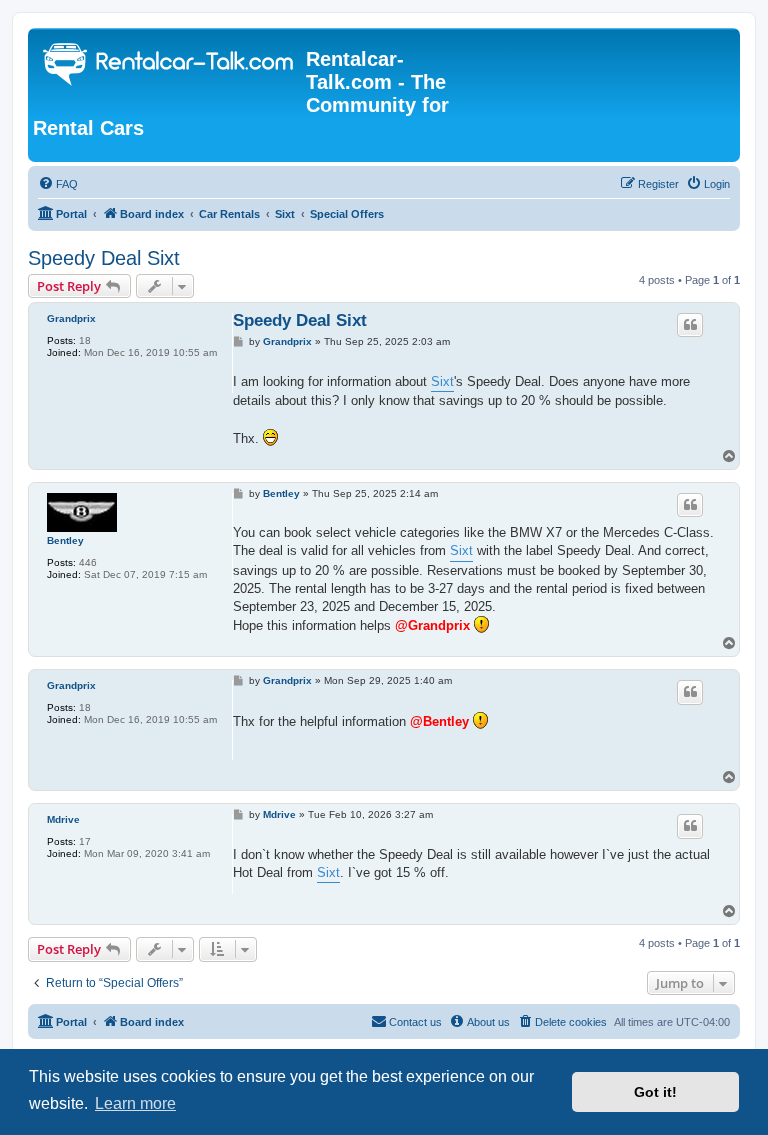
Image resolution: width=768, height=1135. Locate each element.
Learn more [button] (135, 1103)
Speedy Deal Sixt (104, 258)
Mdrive (63, 819)
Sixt (442, 381)
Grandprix (71, 318)
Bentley (65, 540)
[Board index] (169, 66)
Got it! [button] (655, 1092)
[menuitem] (58, 184)
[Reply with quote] (690, 325)
